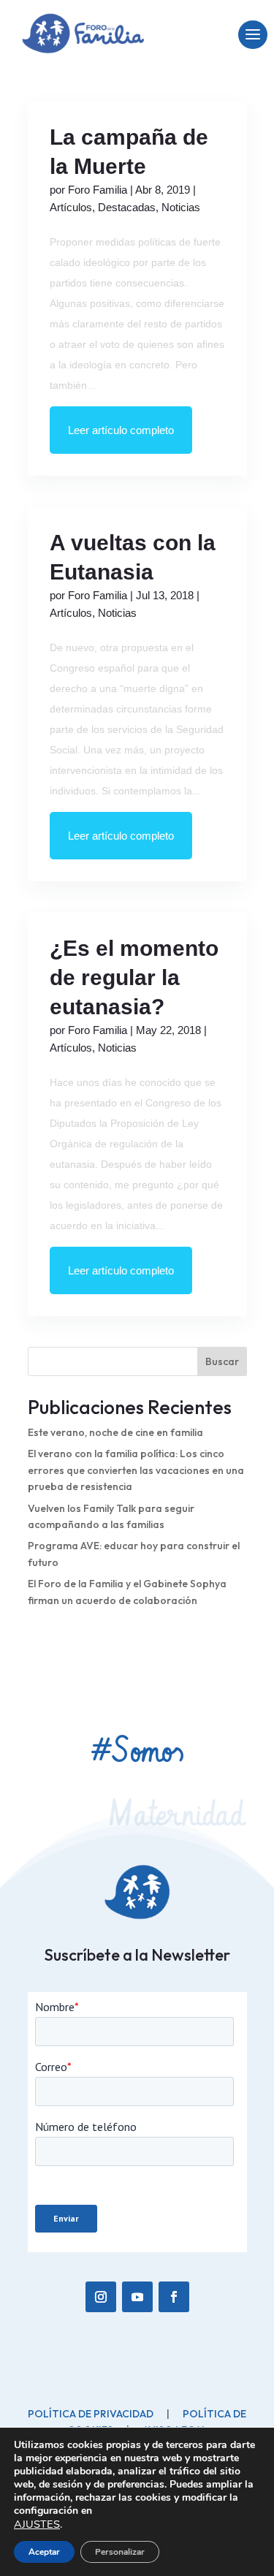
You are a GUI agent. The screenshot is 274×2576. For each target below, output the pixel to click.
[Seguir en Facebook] (174, 2241)
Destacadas (127, 207)
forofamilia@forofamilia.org (99, 2395)
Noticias (181, 207)
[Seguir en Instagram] (101, 2241)
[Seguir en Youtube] (137, 2241)
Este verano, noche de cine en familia (115, 1432)
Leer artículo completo (121, 430)
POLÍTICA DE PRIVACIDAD (91, 2357)
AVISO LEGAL (175, 2374)
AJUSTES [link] (37, 2524)
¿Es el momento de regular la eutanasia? (134, 977)
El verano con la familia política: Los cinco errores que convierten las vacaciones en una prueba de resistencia (136, 1470)
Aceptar (44, 2552)
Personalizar (120, 2552)
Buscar (222, 1361)
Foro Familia (98, 190)
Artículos (71, 207)
